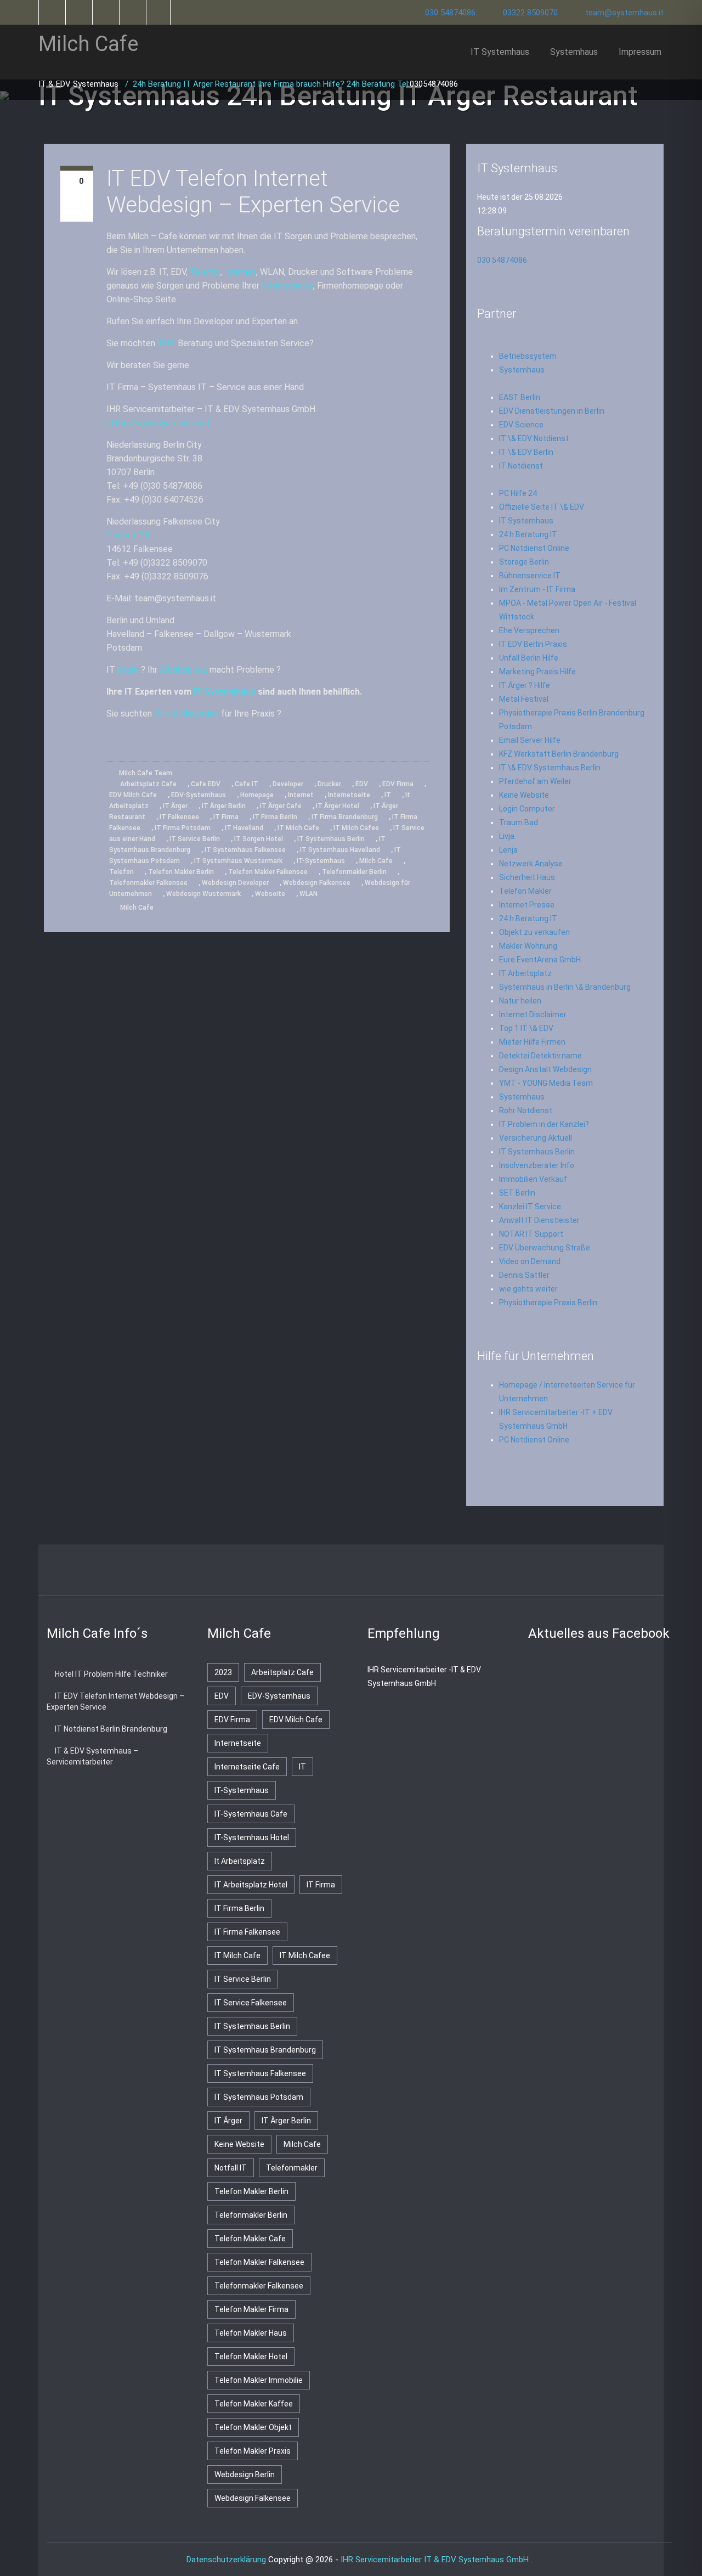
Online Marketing (186, 714)
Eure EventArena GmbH (540, 960)
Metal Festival (524, 699)
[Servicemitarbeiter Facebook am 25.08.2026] (308, 1572)
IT (388, 795)
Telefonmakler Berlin (354, 872)
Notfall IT (231, 2168)
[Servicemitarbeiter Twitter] (51, 12)
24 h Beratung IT (528, 534)
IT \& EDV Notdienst (534, 438)
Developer (288, 784)
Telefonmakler (292, 2168)
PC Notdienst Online (534, 548)
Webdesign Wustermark (203, 894)
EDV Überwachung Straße (545, 1248)
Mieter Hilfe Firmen (532, 1042)
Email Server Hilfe (530, 740)
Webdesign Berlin (245, 2474)
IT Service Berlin (195, 839)
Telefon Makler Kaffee (254, 2404)
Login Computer (527, 809)
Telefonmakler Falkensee (148, 883)
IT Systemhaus (500, 52)
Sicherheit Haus (527, 877)
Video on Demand (530, 1261)
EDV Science (521, 425)
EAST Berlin (520, 397)
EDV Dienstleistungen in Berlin (552, 411)
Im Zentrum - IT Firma (537, 589)
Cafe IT (247, 784)
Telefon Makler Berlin (181, 872)
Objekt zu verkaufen (534, 932)
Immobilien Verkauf (533, 1179)
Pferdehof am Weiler (535, 781)
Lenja (508, 850)
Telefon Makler (525, 891)
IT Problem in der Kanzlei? (544, 1124)
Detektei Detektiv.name (540, 1056)
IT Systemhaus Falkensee (245, 850)
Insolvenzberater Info (537, 1165)
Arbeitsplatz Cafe (148, 784)
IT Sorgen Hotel (259, 839)
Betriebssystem (528, 356)
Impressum (640, 52)
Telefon (205, 272)
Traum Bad (519, 822)
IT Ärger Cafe (281, 806)
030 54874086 (450, 13)
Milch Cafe (376, 861)
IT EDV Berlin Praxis (533, 644)
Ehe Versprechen (529, 630)
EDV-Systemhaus (199, 795)
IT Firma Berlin (275, 817)
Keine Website (524, 795)
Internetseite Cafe (247, 1767)
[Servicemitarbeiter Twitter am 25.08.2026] (265, 1572)
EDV (362, 784)
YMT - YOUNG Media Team (546, 1083)
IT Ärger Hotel (338, 806)
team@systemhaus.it (624, 13)
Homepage (257, 795)
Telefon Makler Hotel (251, 2357)
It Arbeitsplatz (240, 1861)
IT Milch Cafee (356, 828)
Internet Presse (527, 905)
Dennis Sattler (524, 1275)
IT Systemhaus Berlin (331, 839)
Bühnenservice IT (530, 576)
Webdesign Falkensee (317, 883)
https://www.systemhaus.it (158, 423)
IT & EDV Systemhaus (80, 84)
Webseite (270, 894)
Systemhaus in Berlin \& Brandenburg (565, 987)
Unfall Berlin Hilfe (529, 658)
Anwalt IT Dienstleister (539, 1220)
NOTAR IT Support (531, 1234)
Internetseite (287, 286)
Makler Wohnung (528, 946)
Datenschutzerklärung (226, 2560)
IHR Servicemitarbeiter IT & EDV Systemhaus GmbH (436, 2560)
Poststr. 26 (128, 535)
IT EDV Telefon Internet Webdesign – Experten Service (253, 192)
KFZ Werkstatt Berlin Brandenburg (559, 754)
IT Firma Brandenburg (345, 817)
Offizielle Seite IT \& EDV (542, 507)
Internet (240, 272)
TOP (166, 343)
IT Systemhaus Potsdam (259, 2097)
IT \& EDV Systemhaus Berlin (550, 768)
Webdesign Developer (235, 883)
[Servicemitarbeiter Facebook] (78, 12)
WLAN (308, 894)
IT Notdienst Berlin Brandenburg (111, 1729)
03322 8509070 (530, 13)
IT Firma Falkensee (247, 1932)
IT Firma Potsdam (183, 828)
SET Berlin (517, 1193)
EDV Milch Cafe (133, 795)
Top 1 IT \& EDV (526, 1028)
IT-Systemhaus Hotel (252, 1837)
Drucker (329, 784)
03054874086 (434, 84)
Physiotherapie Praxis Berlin (548, 1303)
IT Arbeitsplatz (525, 973)
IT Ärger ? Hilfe (525, 685)
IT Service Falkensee (251, 2003)
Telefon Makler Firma (251, 2309)
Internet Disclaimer (533, 1014)
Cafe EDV (206, 784)
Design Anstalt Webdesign (545, 1069)
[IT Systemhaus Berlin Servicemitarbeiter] (105, 12)
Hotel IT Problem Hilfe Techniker (111, 1674)
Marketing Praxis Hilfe (537, 672)
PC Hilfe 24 (518, 493)
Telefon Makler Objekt (253, 2427)
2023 (223, 1672)
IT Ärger (175, 806)
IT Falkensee (179, 817)
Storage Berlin (524, 562)
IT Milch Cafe (298, 828)
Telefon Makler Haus (251, 2333)
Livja (507, 836)
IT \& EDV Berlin (526, 452)
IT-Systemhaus (225, 692)
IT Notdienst (521, 466)
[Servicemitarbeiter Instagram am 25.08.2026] (395, 1572)
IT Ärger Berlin (224, 806)
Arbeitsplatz (183, 670)
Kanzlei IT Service (530, 1207)
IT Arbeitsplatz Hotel (251, 1885)
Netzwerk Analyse (531, 864)
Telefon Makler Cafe (250, 2239)
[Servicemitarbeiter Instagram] (132, 12)
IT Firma (226, 817)
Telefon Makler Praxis (253, 2451)
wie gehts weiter (528, 1289)
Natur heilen (520, 1001)
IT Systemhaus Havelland (340, 850)
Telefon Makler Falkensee (268, 872)
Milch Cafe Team (145, 773)
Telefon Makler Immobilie (259, 2380)
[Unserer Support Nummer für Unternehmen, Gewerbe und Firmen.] (159, 12)
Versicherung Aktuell (536, 1138)
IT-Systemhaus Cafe (251, 1814)
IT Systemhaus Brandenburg (265, 2050)
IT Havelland (244, 828)
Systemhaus (574, 52)
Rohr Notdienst (526, 1111)
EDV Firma (398, 784)
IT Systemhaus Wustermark (238, 861)
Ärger (128, 670)
